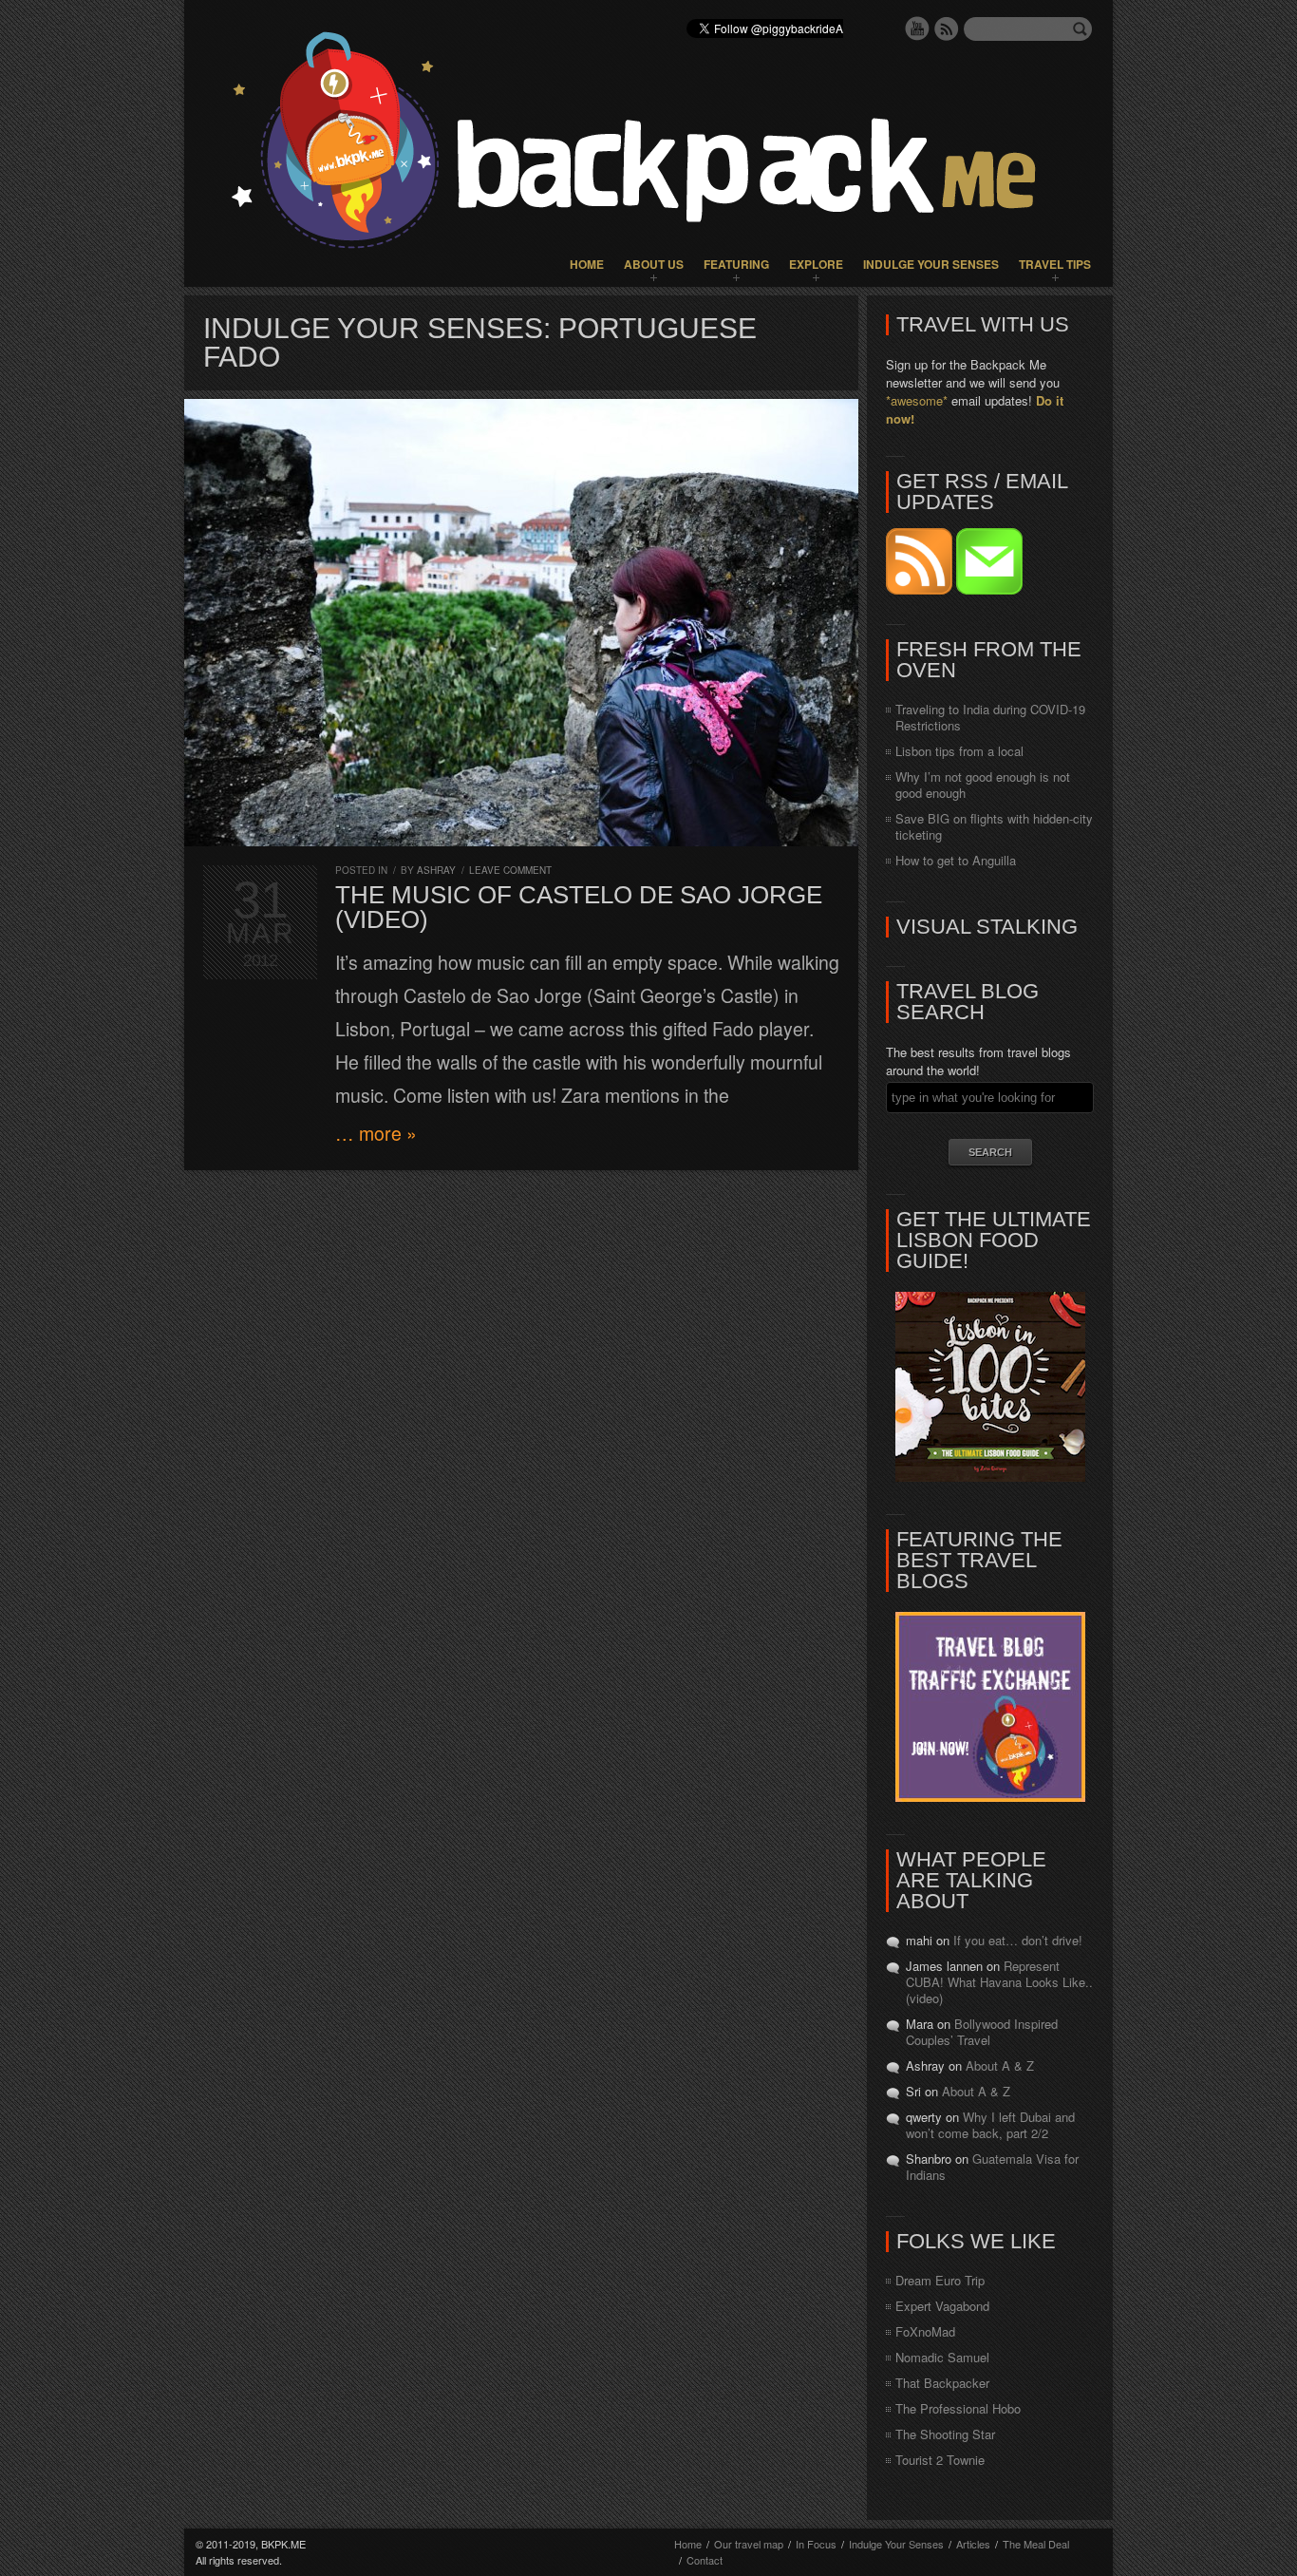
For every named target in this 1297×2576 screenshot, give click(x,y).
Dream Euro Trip (940, 2280)
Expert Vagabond (942, 2306)
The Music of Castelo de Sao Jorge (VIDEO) (579, 907)
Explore (816, 264)
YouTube (917, 28)
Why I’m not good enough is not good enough (983, 785)
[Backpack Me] (648, 143)
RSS (947, 28)
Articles (973, 2544)
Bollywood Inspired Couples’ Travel (982, 2032)
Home (587, 264)
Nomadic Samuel (942, 2357)
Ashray (436, 870)
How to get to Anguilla (956, 860)
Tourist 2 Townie (940, 2460)
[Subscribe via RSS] (921, 589)
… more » (376, 1133)
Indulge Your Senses (931, 264)
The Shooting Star (945, 2434)
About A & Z (1000, 2065)
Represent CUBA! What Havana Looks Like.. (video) (999, 1982)
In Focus (816, 2544)
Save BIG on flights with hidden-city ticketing (994, 826)
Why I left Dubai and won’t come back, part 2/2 (990, 2125)
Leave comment (510, 870)
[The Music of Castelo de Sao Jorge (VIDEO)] (521, 623)
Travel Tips (1055, 264)
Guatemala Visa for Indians (992, 2167)
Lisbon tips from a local (959, 751)
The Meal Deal (1036, 2544)
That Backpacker (942, 2383)
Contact (705, 2560)
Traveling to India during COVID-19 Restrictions (990, 717)
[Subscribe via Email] (989, 589)
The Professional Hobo (958, 2408)
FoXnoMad (925, 2331)
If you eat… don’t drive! (1018, 1940)
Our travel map (749, 2544)
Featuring (736, 264)
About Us (654, 264)
